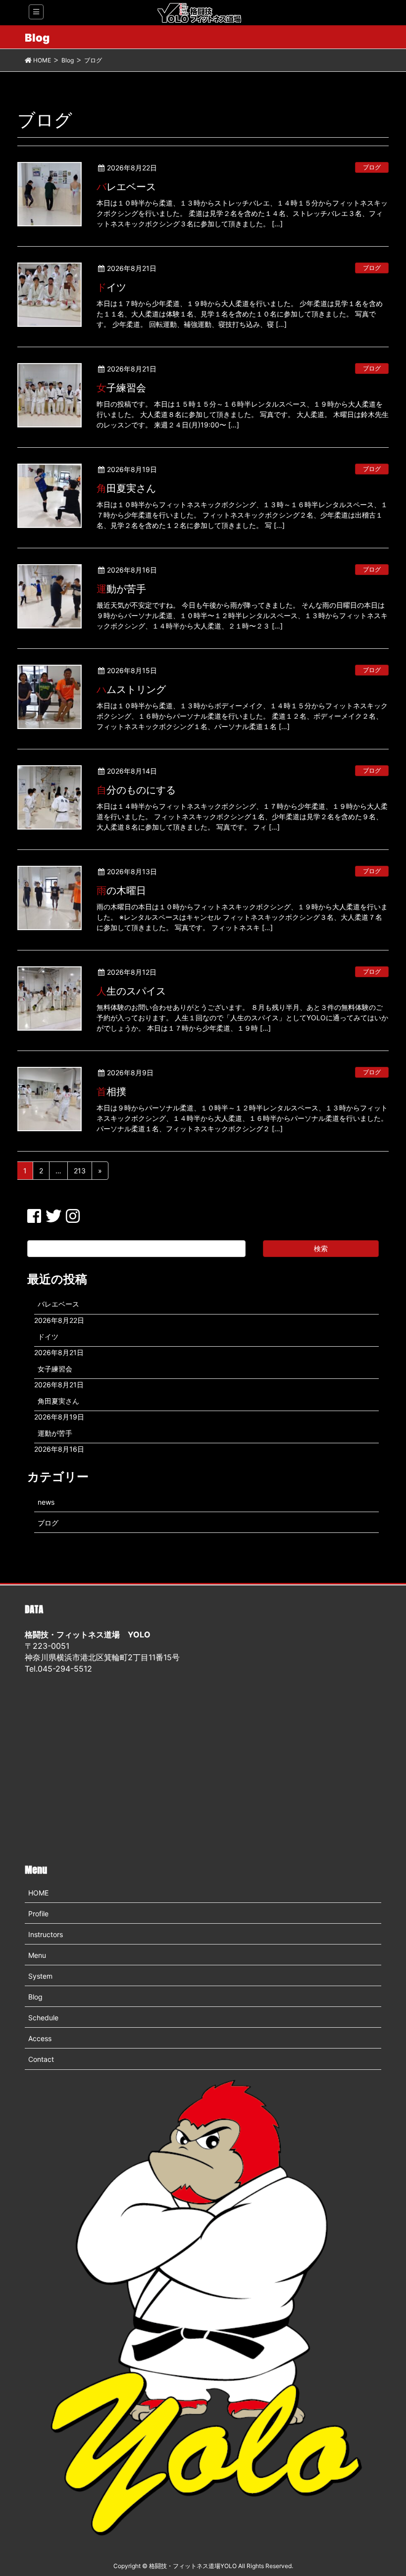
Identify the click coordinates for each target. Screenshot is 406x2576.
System (40, 1976)
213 (80, 1171)
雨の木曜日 (121, 891)
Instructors (46, 1934)
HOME (38, 1893)
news (46, 1502)
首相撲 (111, 1092)
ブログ (372, 167)
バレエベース (126, 187)
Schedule (43, 2018)
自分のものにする (136, 790)
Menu (37, 1955)
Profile (38, 1914)
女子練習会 (121, 388)
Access (40, 2038)
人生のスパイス (131, 991)
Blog (35, 1997)
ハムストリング (131, 689)
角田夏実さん (126, 488)
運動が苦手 (121, 589)
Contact (41, 2059)
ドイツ (111, 287)
